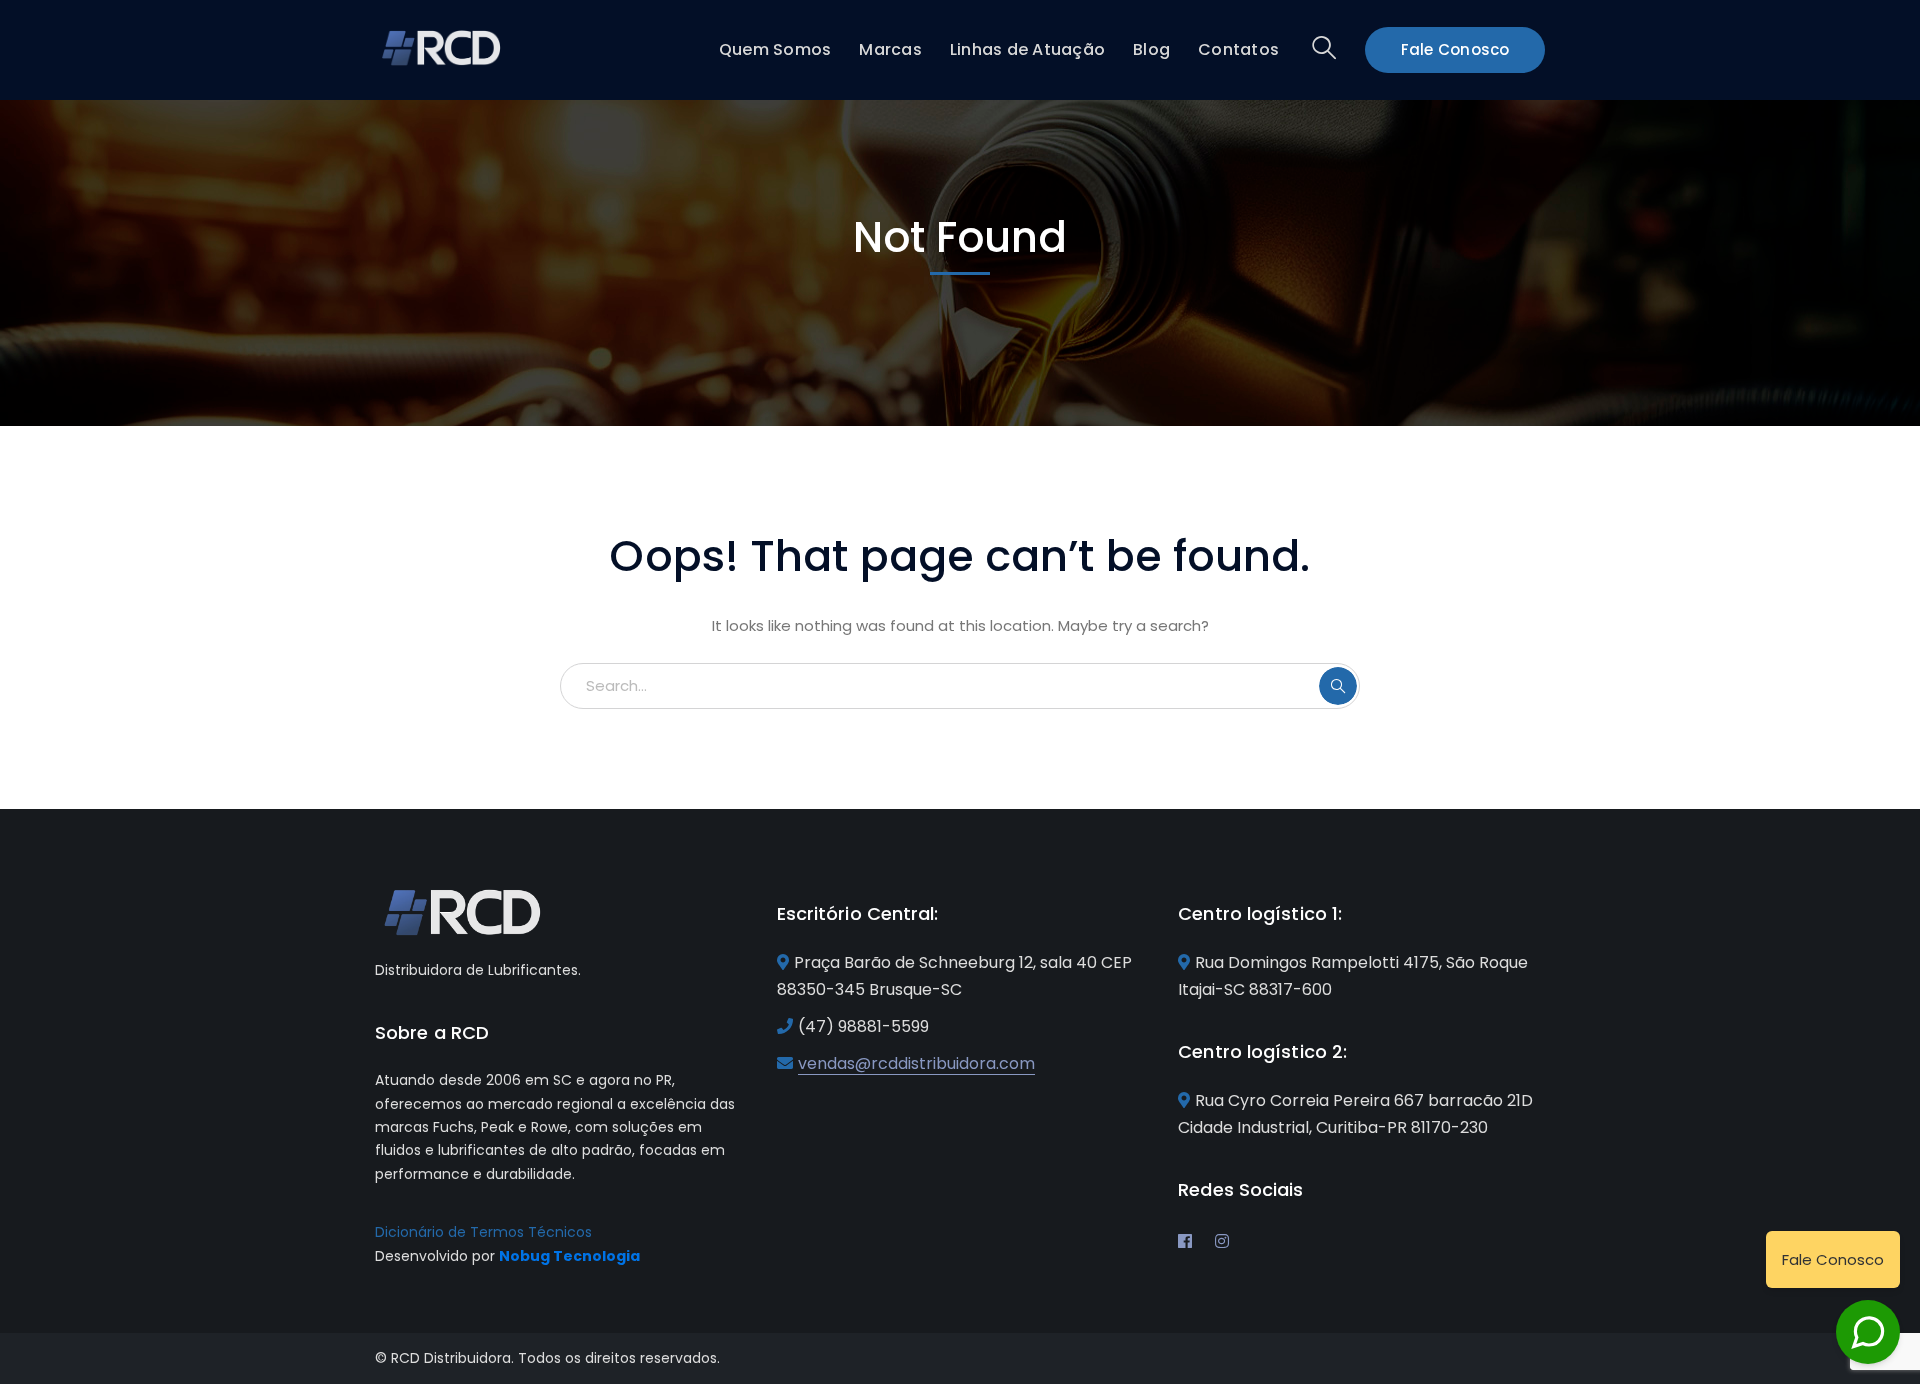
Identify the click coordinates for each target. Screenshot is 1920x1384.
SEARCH (1338, 686)
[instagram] (1222, 1241)
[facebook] (1185, 1241)
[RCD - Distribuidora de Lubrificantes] (442, 46)
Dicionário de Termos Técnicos (483, 1232)
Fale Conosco (1455, 49)
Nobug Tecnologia (569, 1256)
